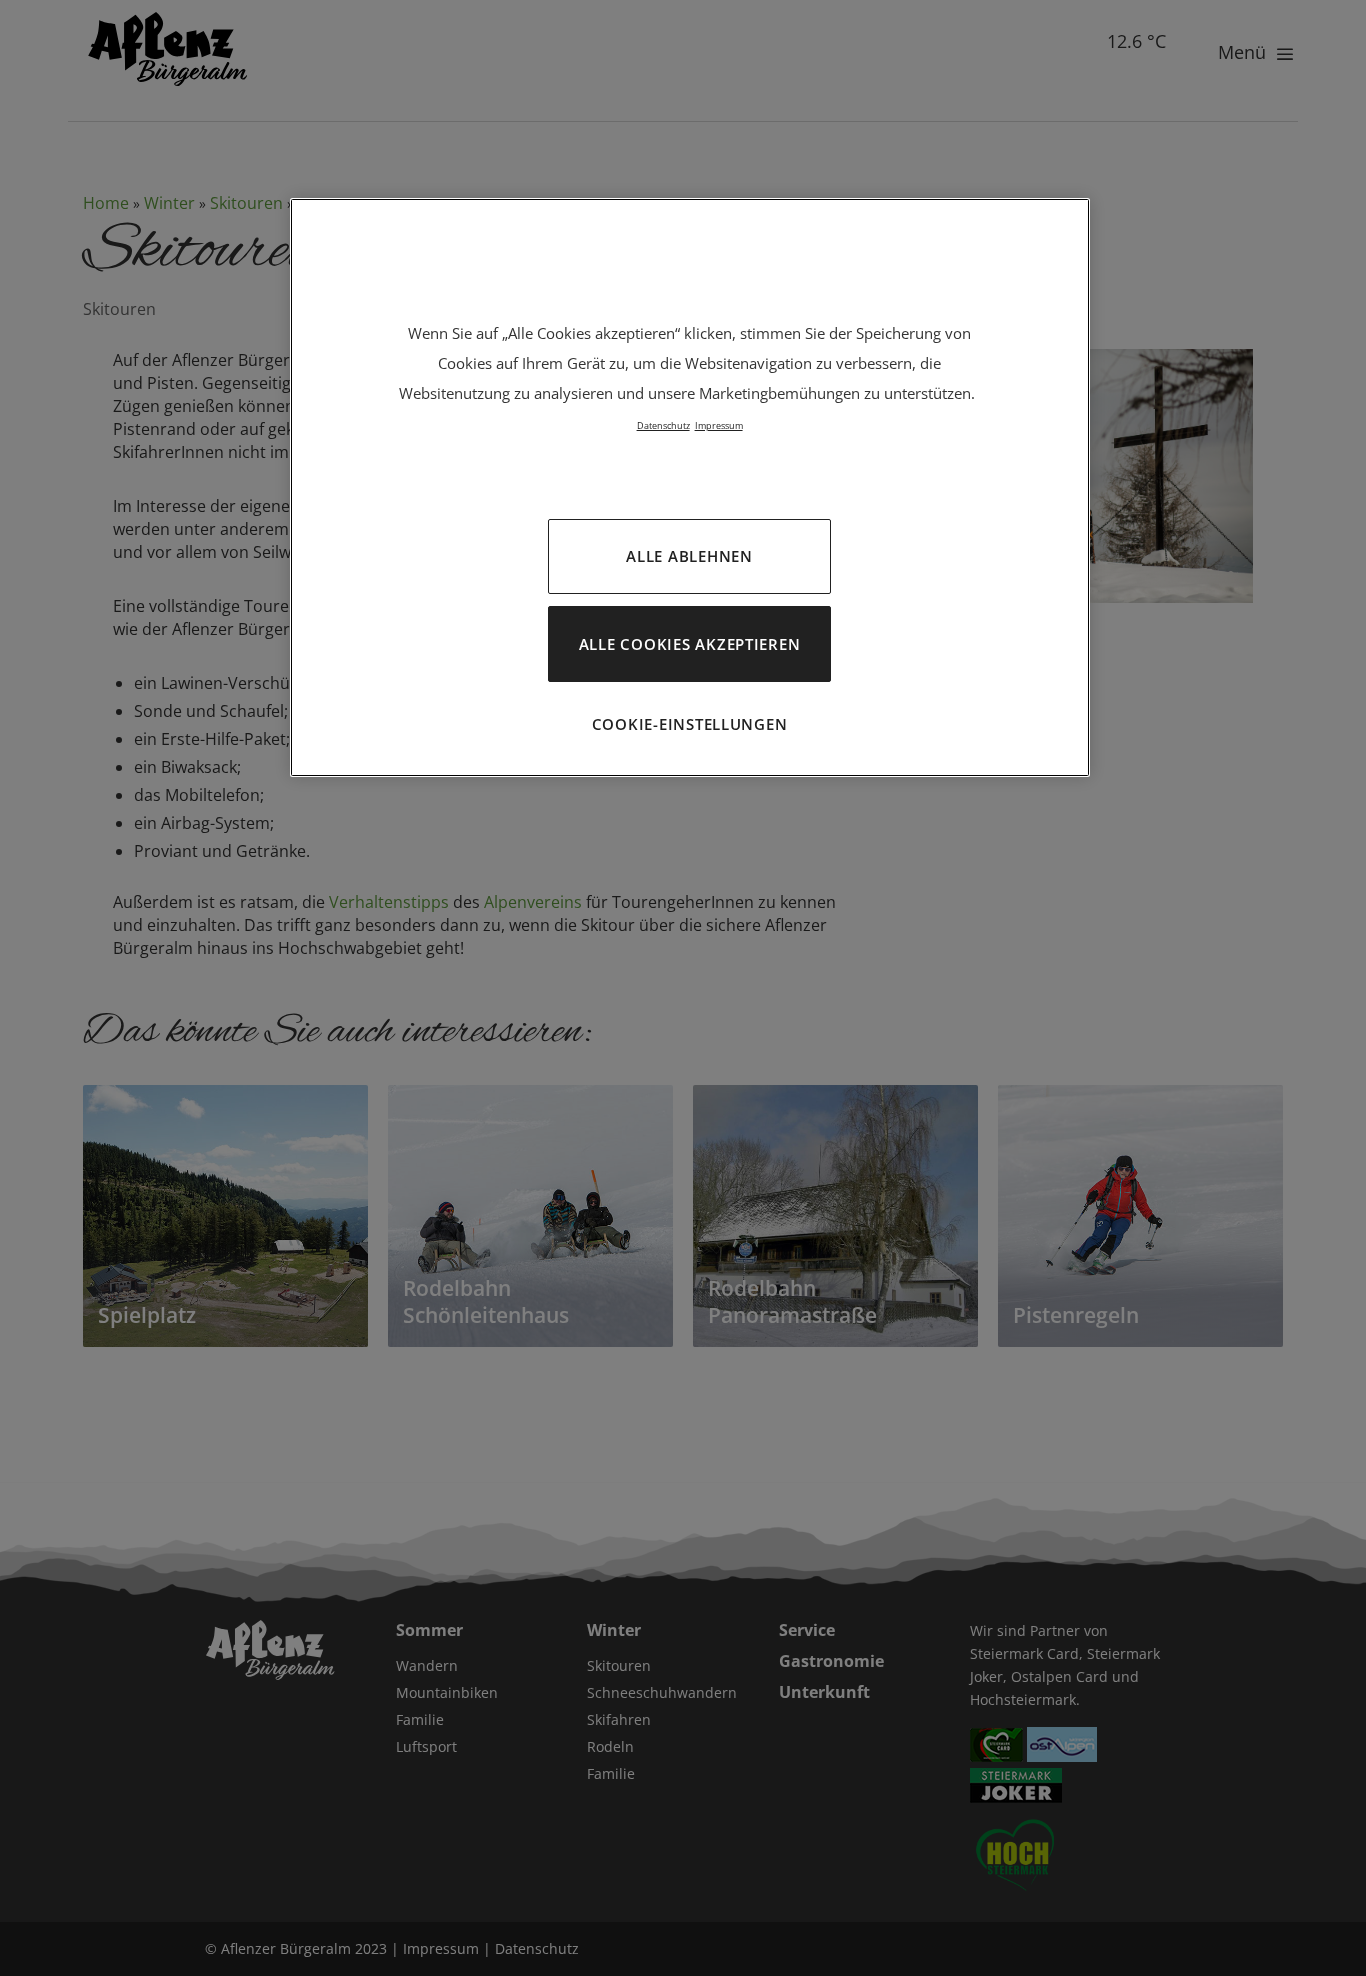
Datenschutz (663, 425)
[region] (690, 487)
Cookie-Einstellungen (690, 724)
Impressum (719, 425)
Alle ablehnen (689, 556)
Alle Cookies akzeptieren (690, 644)
